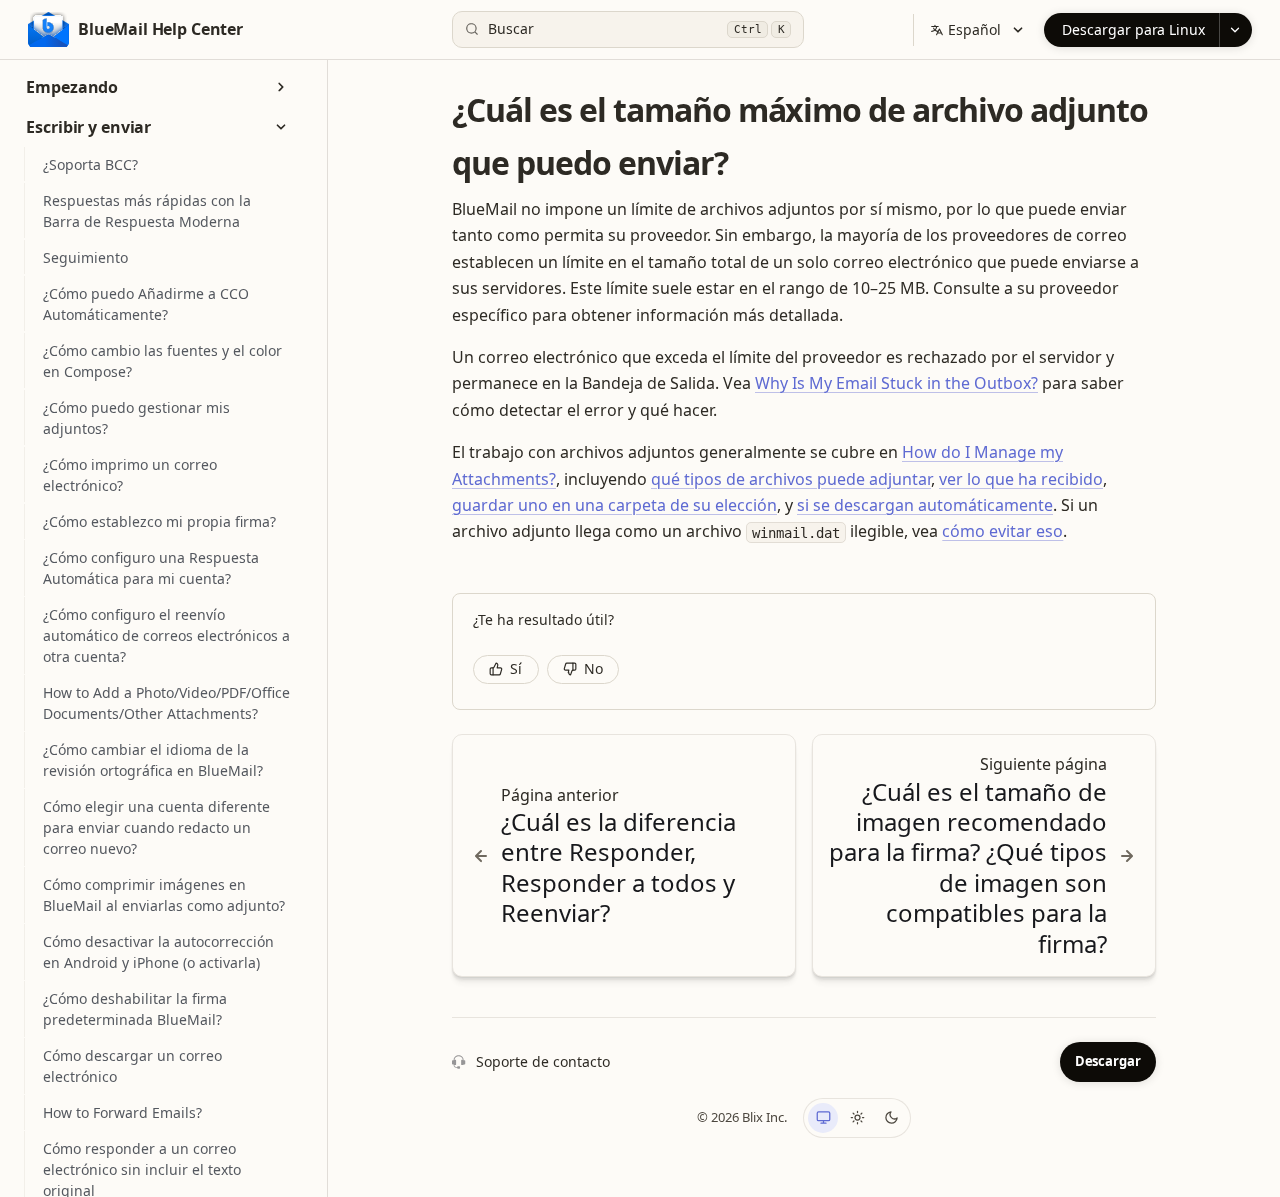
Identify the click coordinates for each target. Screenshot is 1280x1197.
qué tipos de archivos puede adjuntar (791, 479)
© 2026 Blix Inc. (742, 1117)
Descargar (1108, 1061)
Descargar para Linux (1133, 29)
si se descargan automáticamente (925, 505)
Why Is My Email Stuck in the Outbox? (896, 383)
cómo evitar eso (1002, 531)
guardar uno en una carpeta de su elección (614, 505)
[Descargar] (1235, 30)
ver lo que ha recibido (1021, 479)
